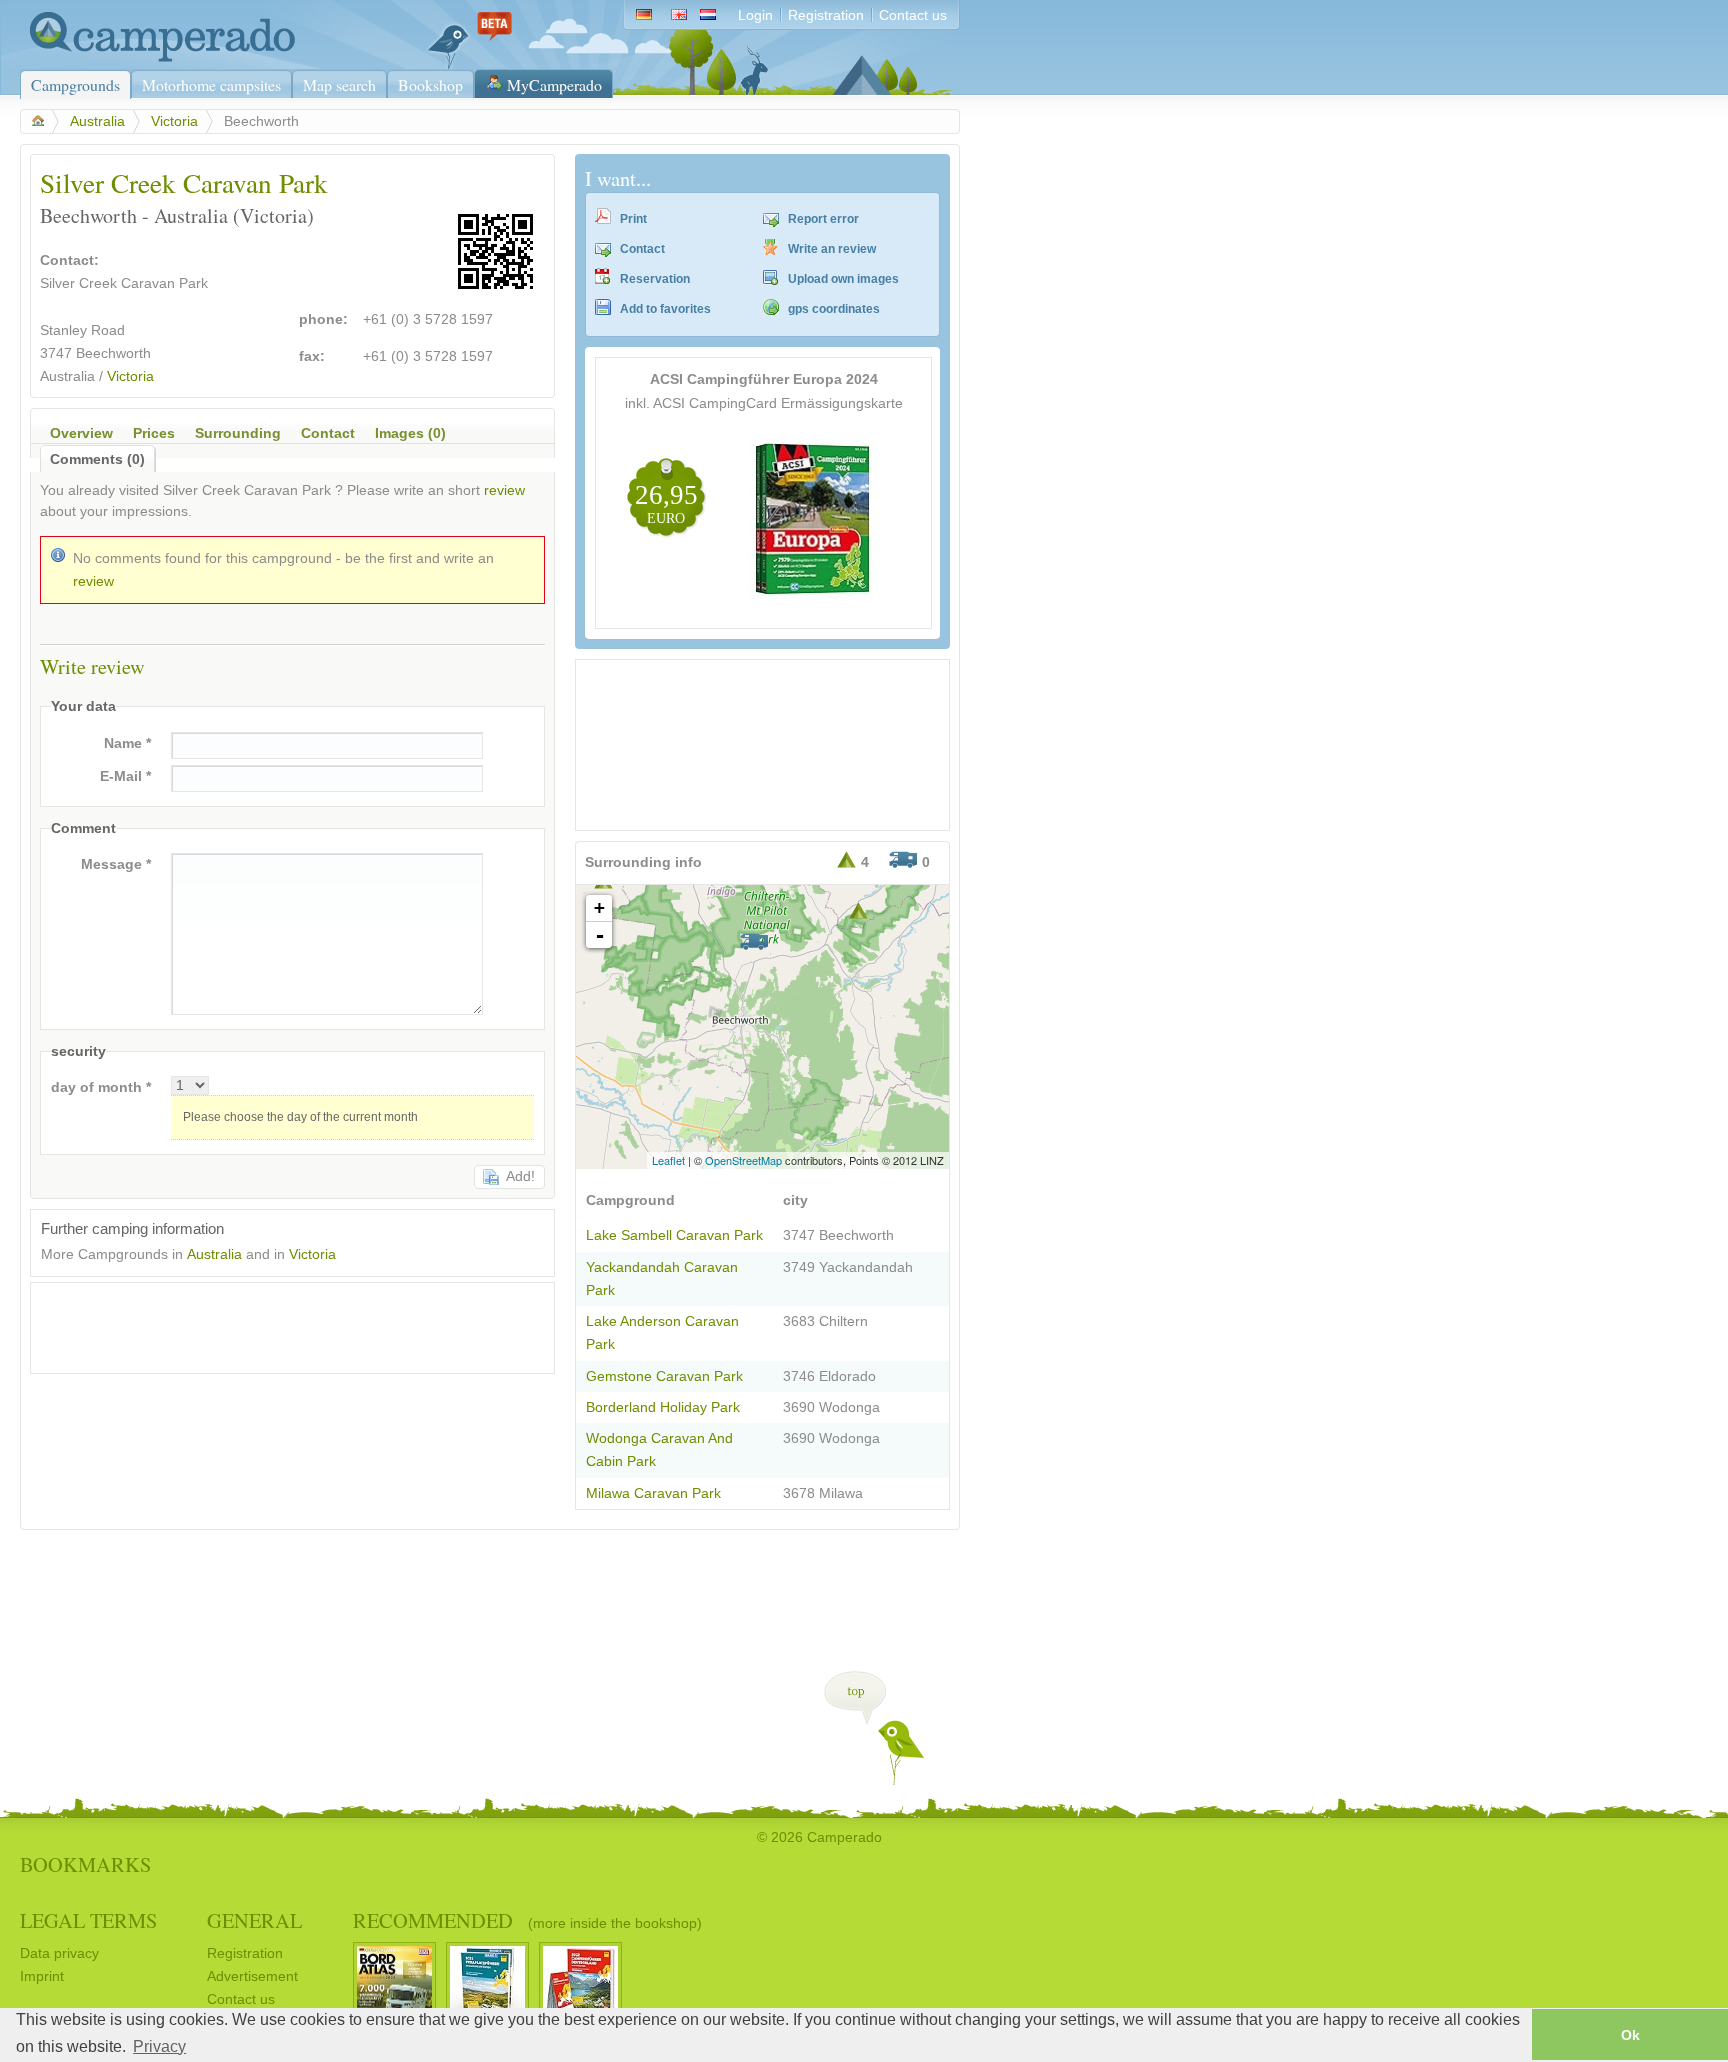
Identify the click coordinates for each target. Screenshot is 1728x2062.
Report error (823, 219)
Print (633, 219)
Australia (97, 121)
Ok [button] (1630, 2035)
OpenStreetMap (743, 1160)
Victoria (174, 121)
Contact (642, 249)
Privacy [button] (159, 2046)
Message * (116, 864)
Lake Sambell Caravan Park (674, 1235)
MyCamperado (554, 84)
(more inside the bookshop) (615, 1923)
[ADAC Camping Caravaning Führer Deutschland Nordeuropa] (814, 594)
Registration (826, 15)
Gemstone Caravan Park (664, 1376)
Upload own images (843, 279)
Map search (339, 84)
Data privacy (59, 1953)
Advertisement (252, 1976)
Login (755, 15)
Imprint (42, 1976)
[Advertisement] (275, 1323)
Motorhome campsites (211, 84)
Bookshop (430, 84)
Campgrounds (75, 84)
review (504, 490)
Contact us (913, 15)
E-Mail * (125, 776)
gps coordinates (834, 309)
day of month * (101, 1087)
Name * (127, 743)
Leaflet (668, 1160)
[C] (858, 910)
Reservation (655, 279)
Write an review (832, 249)
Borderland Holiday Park (663, 1407)
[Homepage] (157, 57)
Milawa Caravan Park (653, 1493)
